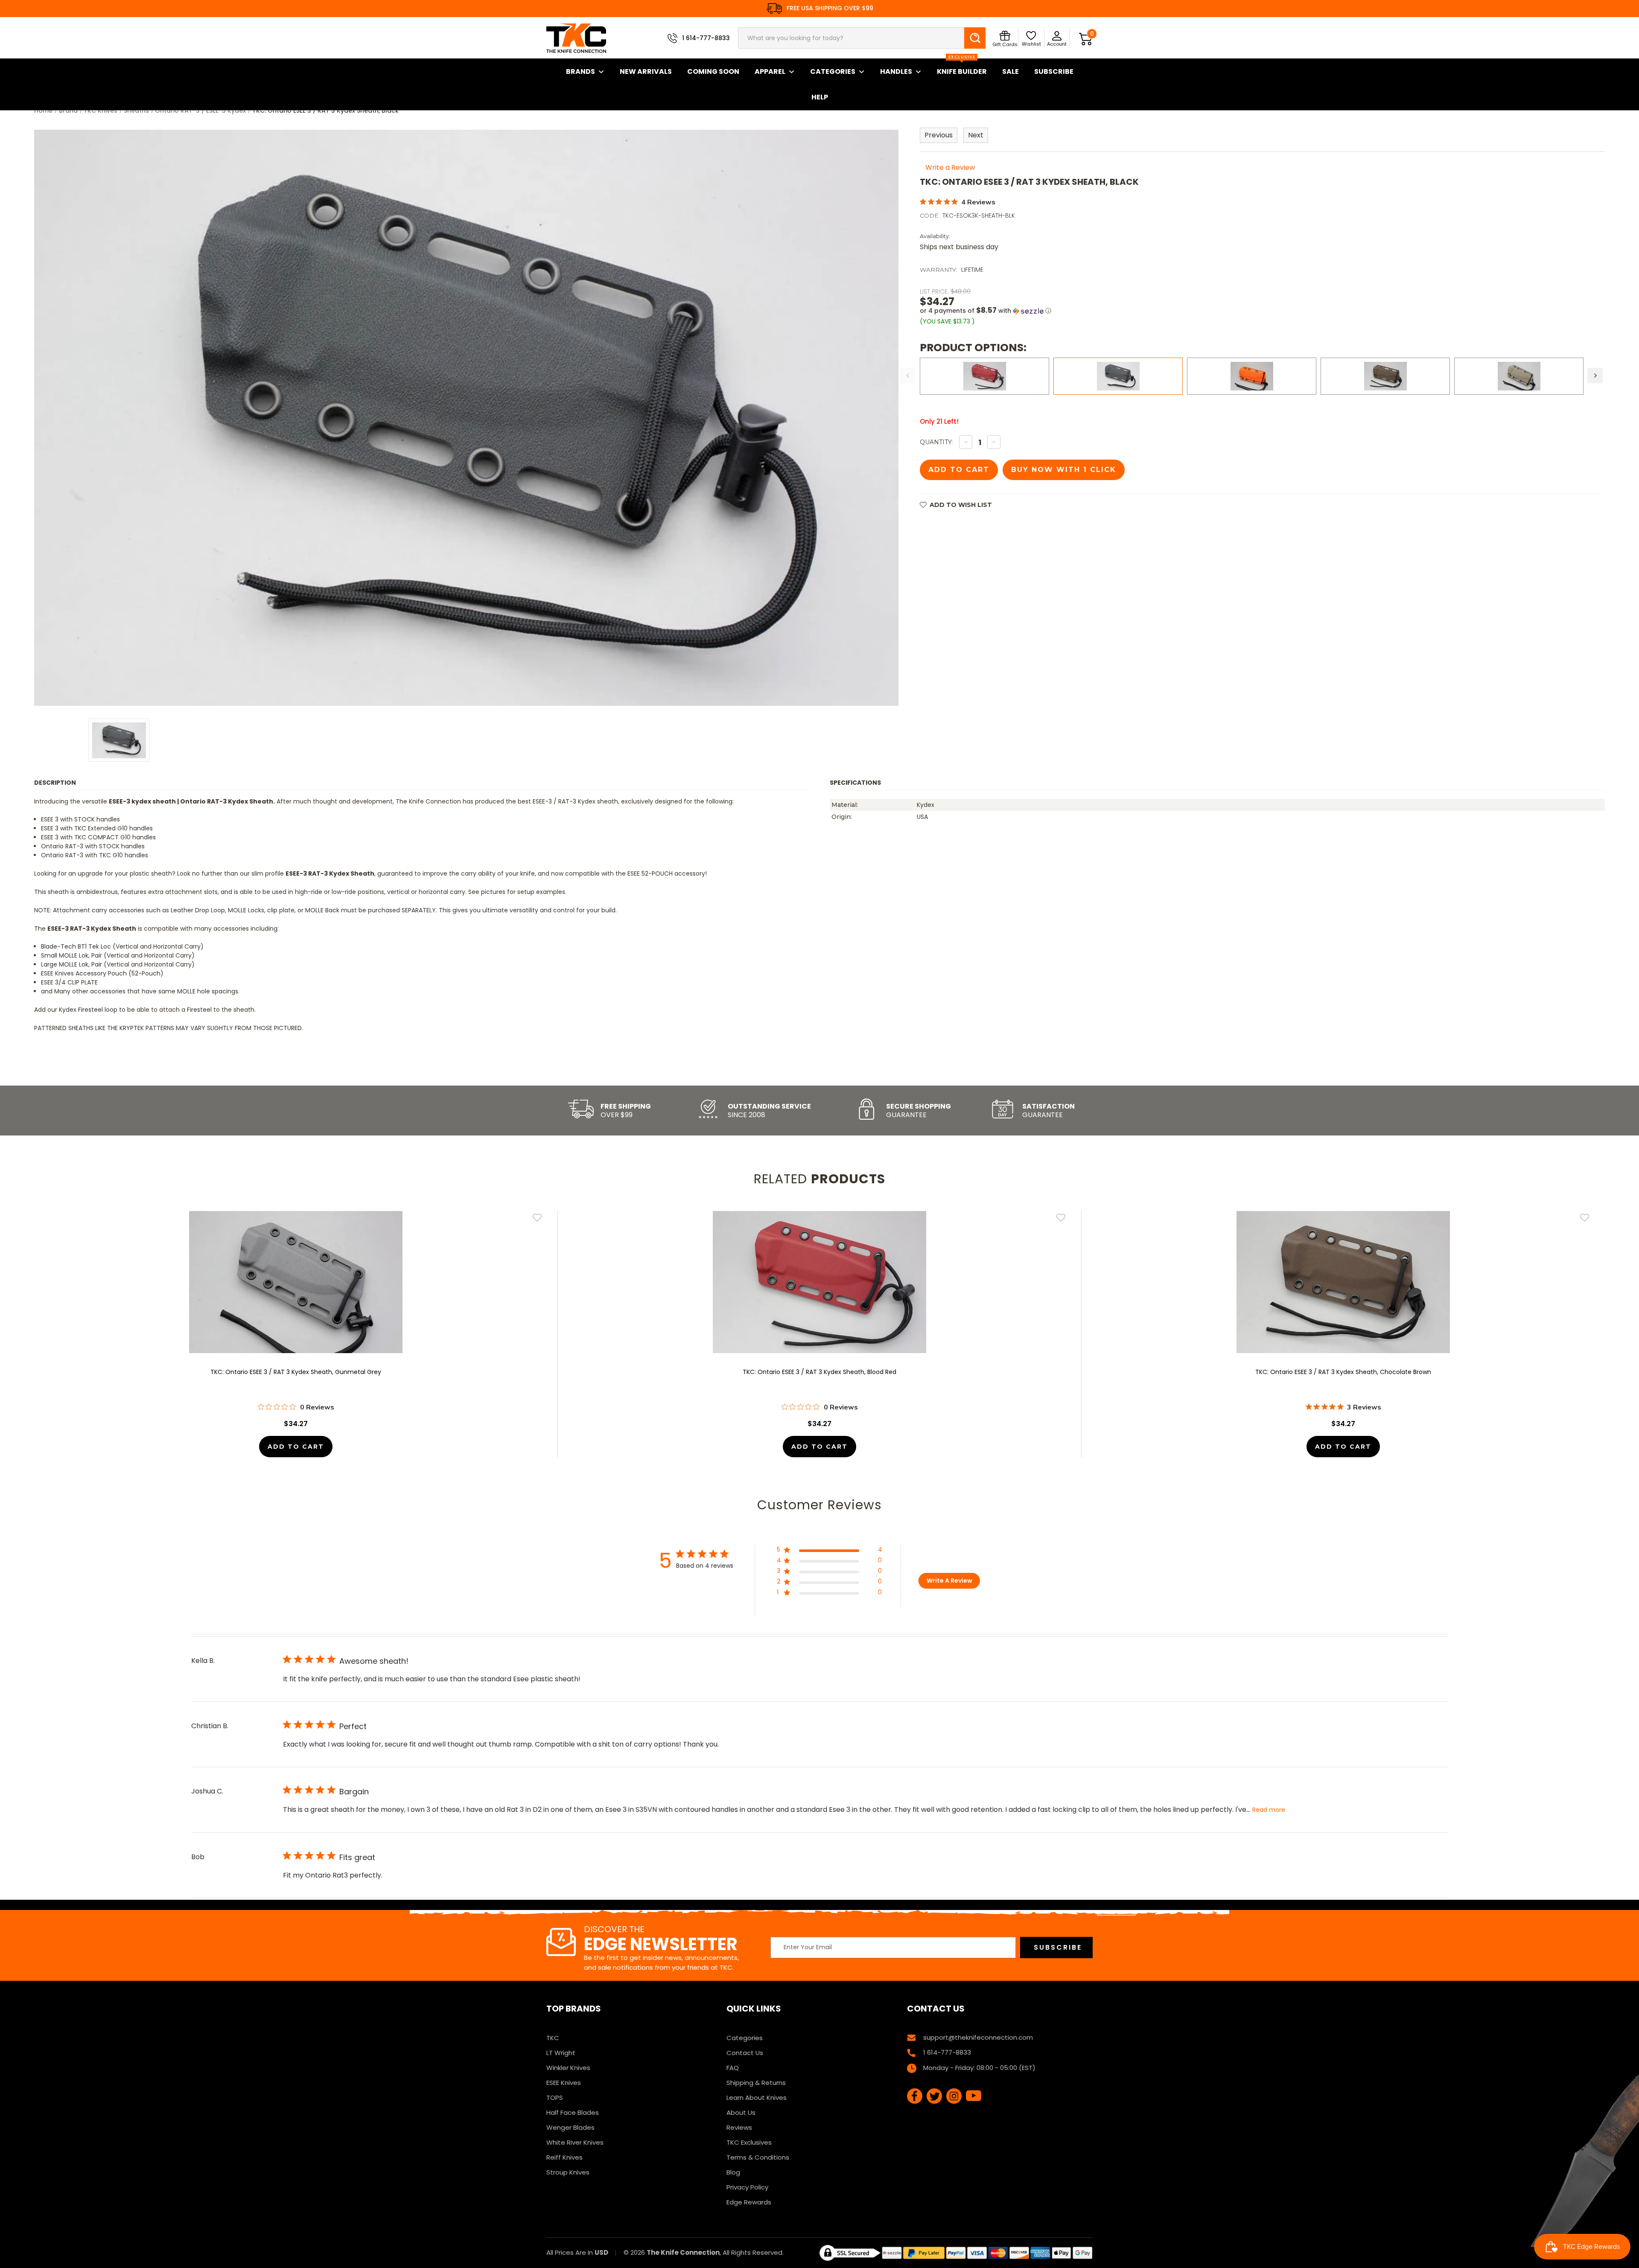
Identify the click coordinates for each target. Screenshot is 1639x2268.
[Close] (937, 1042)
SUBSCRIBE (756, 1202)
